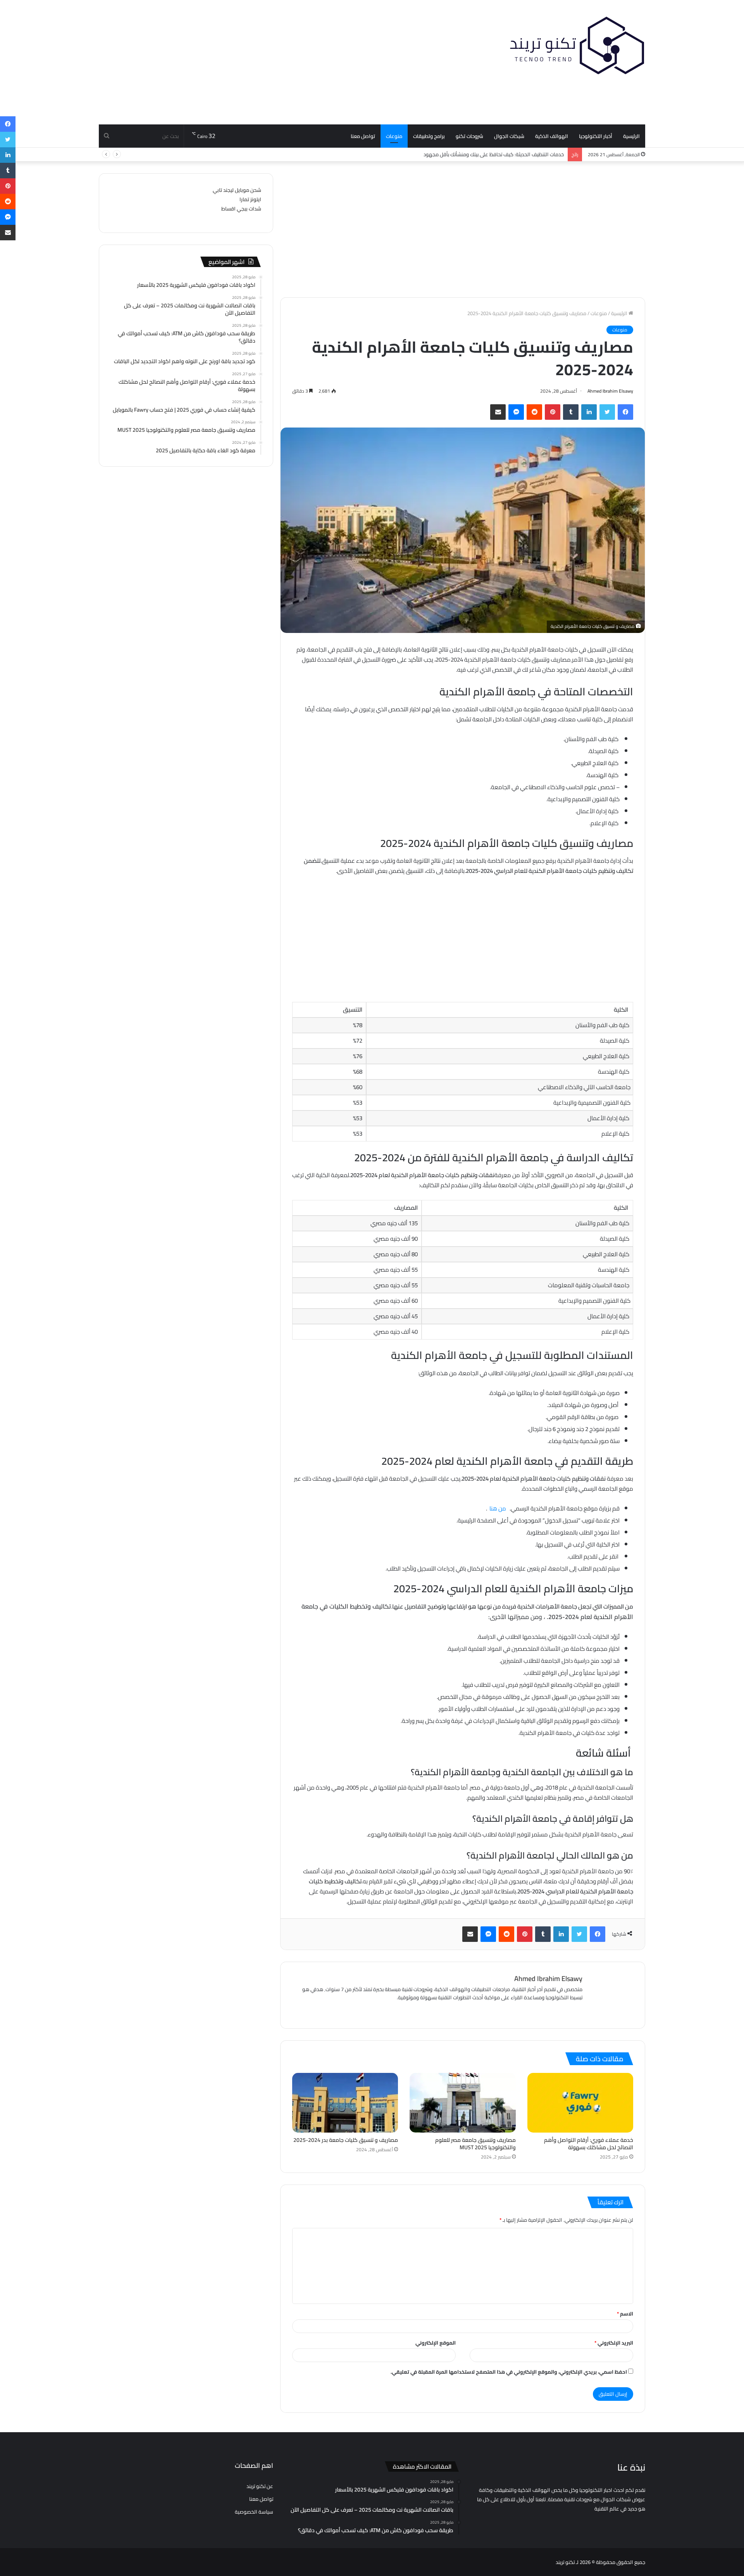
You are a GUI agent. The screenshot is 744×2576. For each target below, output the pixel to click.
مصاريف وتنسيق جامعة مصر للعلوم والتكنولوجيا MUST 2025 (475, 2144)
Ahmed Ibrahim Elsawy (610, 391)
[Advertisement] (279, 62)
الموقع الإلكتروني (436, 2343)
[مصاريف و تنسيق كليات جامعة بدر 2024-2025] (345, 2103)
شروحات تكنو (469, 136)
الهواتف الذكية (552, 136)
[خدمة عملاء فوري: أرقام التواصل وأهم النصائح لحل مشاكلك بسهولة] (580, 2103)
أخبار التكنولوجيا (596, 136)
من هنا (498, 1508)
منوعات (394, 136)
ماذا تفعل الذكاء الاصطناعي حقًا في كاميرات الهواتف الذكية (501, 154)
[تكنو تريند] (577, 45)
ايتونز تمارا (250, 199)
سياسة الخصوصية (254, 2512)
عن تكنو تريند (260, 2486)
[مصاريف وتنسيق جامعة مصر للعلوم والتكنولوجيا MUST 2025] (462, 2103)
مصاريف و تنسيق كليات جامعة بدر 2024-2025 (346, 2140)
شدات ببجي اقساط (241, 209)
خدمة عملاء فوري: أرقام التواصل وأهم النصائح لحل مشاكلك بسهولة (589, 2144)
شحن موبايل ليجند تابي (237, 190)
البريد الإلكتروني (614, 2343)
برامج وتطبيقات (429, 136)
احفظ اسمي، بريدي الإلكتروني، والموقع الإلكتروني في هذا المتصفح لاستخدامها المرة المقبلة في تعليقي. (509, 2372)
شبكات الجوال (509, 136)
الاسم (625, 2314)
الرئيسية (631, 136)
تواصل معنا (363, 136)
